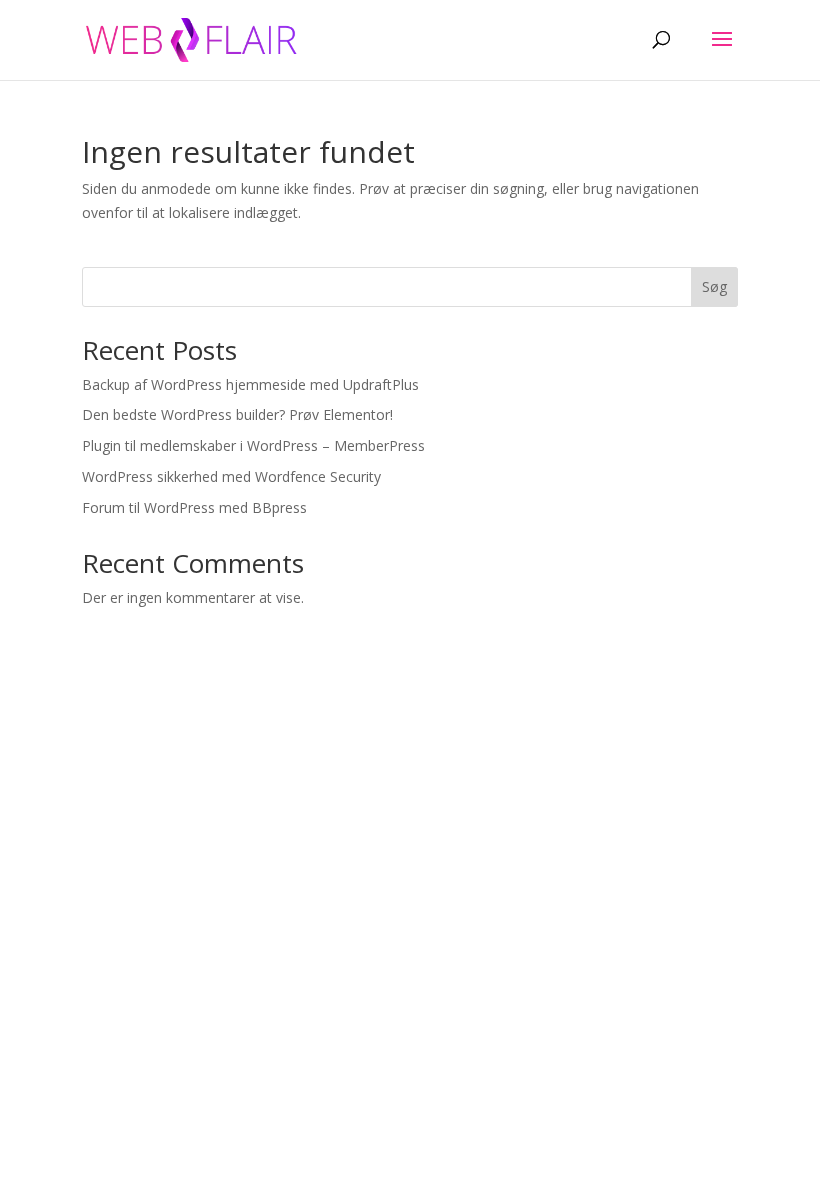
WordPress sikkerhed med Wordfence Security (231, 476)
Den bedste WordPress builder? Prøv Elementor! (237, 414)
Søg (714, 286)
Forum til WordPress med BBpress (194, 507)
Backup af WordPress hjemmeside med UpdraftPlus (250, 384)
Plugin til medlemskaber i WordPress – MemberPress (253, 445)
